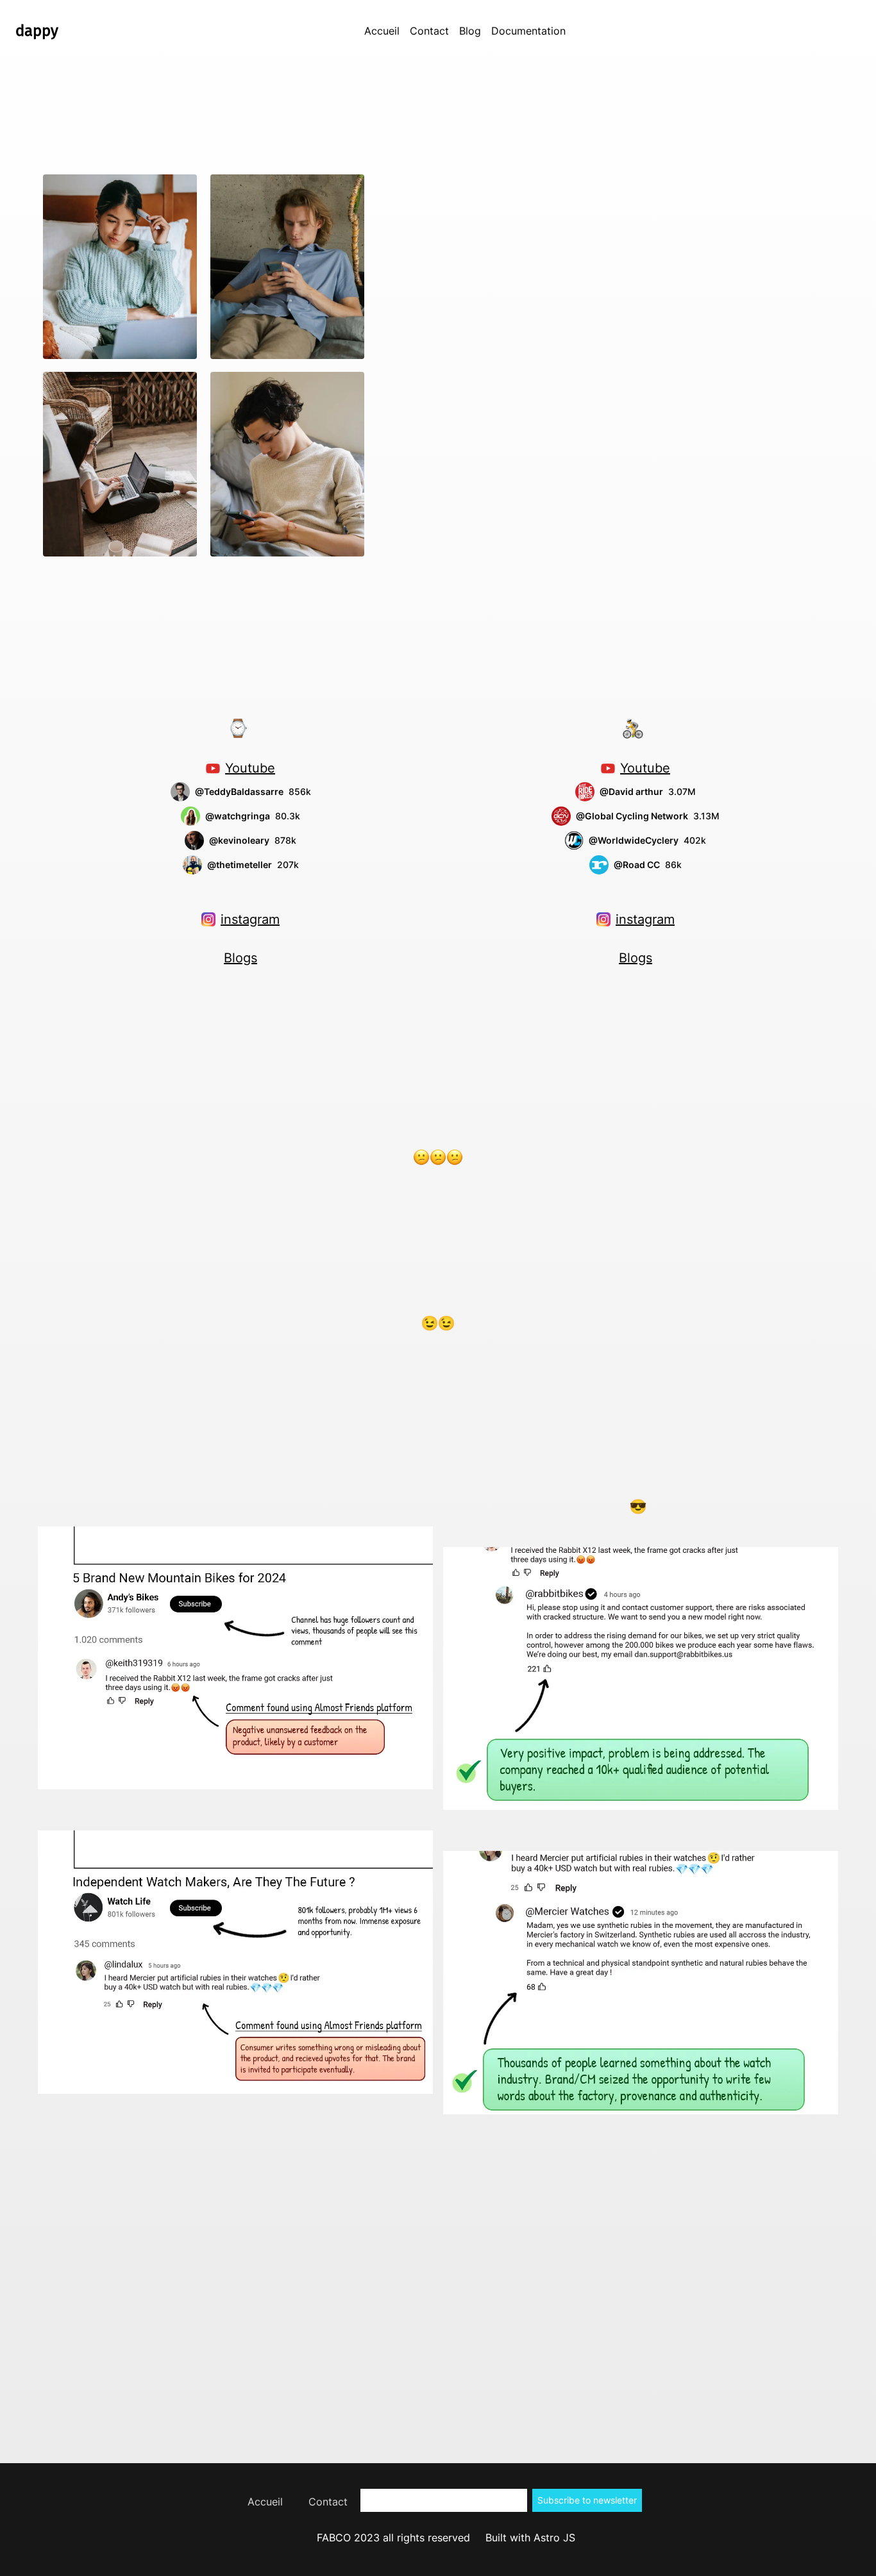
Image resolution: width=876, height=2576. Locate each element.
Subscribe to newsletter (587, 2500)
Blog (470, 31)
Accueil (382, 31)
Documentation (528, 31)
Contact (429, 31)
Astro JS (554, 2538)
